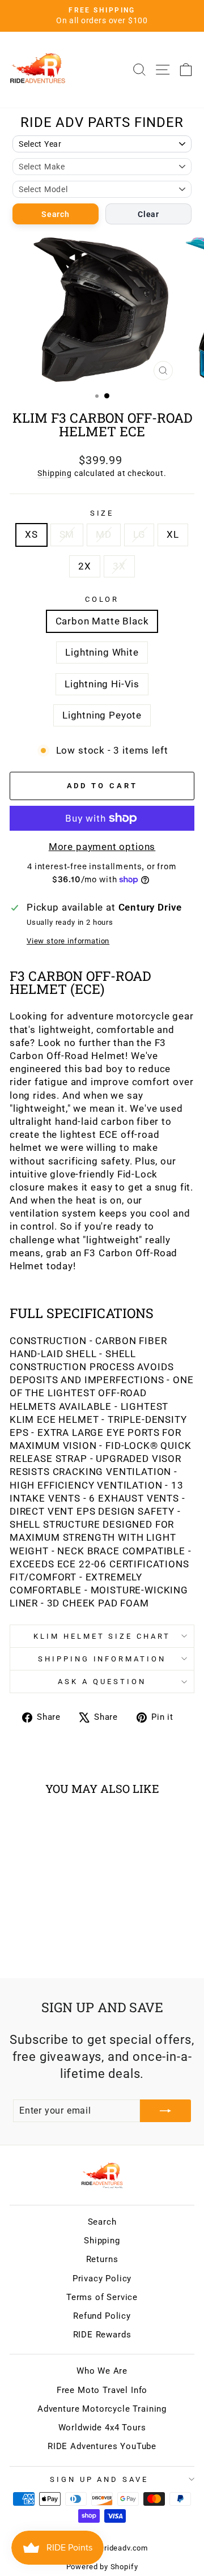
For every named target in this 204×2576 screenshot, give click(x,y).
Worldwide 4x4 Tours (102, 2428)
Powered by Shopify (102, 2567)
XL (173, 535)
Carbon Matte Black (102, 621)
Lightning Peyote (102, 715)
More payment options (102, 847)
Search (55, 214)
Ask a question (102, 1682)
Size (102, 513)
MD (104, 535)
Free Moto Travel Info (102, 2390)
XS (31, 535)
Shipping (55, 473)
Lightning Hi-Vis (102, 684)
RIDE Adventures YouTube (102, 2446)
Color (102, 599)
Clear (148, 214)
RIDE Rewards (102, 2335)
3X (119, 566)
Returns (102, 2259)
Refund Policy (102, 2316)
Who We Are (102, 2371)
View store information (68, 941)
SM (67, 535)
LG (139, 535)
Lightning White (102, 652)
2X (85, 566)
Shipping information (102, 1659)
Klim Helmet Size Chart (102, 1636)
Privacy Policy (102, 2279)
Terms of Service (102, 2297)
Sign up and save (99, 2479)
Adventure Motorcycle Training (102, 2409)
